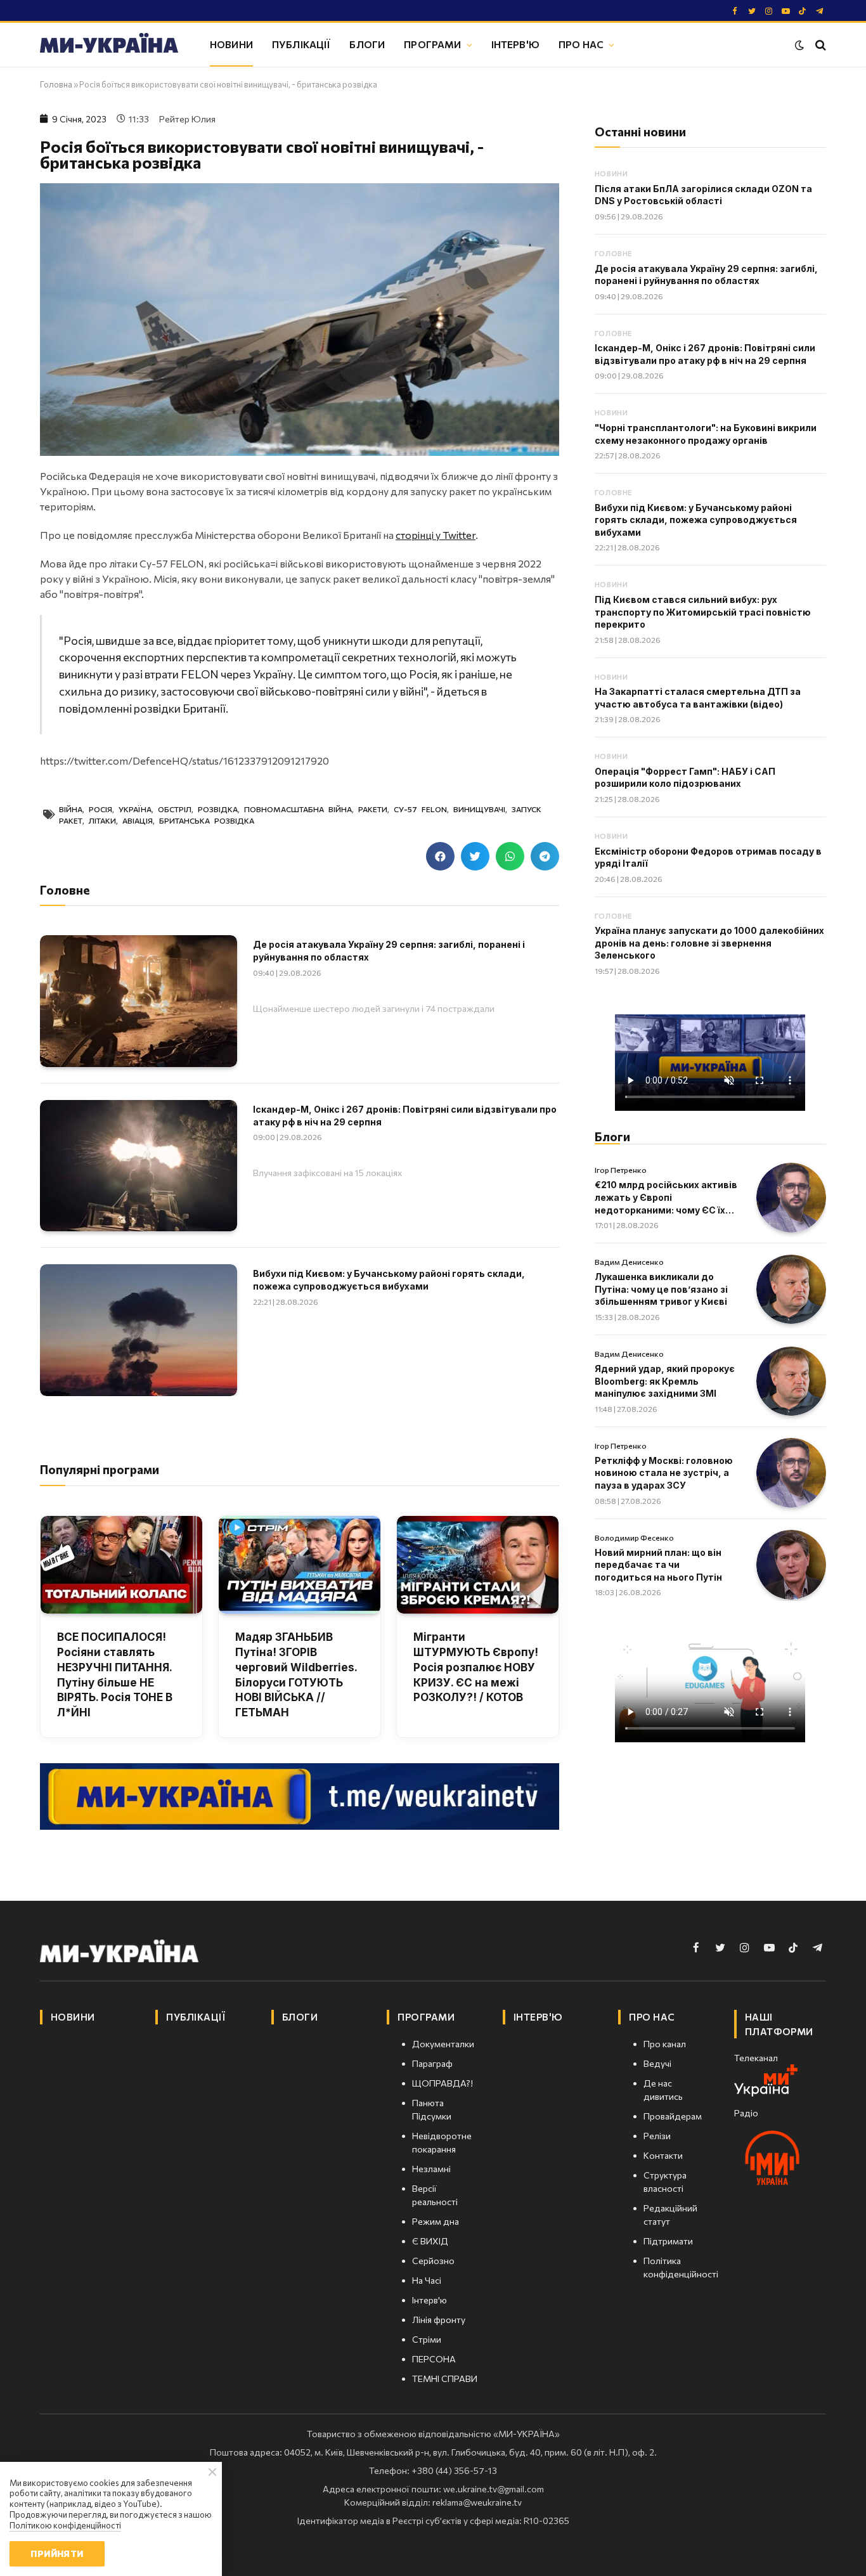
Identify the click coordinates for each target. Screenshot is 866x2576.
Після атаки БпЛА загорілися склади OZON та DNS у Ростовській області (703, 195)
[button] (440, 856)
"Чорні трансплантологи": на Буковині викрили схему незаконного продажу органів (706, 434)
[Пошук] (819, 45)
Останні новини (640, 132)
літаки (102, 820)
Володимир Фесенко (634, 1537)
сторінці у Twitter (436, 535)
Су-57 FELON (420, 809)
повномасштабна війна (298, 809)
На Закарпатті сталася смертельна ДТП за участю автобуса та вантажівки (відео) (698, 698)
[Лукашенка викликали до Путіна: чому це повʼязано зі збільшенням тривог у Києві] (791, 1290)
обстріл (175, 809)
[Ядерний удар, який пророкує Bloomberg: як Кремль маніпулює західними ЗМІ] (791, 1382)
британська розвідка (207, 820)
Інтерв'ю (515, 44)
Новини (231, 44)
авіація (138, 820)
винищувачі (479, 809)
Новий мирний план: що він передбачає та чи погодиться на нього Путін (658, 1565)
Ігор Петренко (621, 1170)
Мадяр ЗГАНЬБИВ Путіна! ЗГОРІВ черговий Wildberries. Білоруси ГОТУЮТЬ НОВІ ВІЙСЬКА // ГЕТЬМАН (296, 1675)
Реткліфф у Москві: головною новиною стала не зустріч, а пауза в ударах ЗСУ (664, 1473)
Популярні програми (100, 1469)
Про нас (581, 44)
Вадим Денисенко (629, 1262)
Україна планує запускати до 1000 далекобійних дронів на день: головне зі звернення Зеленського (709, 943)
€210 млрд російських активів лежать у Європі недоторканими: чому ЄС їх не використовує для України (666, 1198)
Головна (56, 84)
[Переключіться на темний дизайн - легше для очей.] (799, 45)
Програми (432, 44)
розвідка (218, 809)
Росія (100, 809)
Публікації (301, 44)
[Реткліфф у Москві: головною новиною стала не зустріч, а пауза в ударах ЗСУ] (791, 1473)
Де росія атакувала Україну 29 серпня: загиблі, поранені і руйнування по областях (389, 951)
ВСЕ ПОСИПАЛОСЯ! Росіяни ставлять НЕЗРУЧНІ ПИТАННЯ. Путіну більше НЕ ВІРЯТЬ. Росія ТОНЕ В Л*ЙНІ (115, 1675)
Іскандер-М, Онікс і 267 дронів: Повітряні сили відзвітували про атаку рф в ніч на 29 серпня (405, 1116)
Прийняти (57, 2553)
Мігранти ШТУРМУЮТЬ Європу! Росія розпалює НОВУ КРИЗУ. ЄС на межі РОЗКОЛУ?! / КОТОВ (476, 1667)
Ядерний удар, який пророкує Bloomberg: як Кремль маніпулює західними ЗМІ (665, 1381)
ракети (373, 809)
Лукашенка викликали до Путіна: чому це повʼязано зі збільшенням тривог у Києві (661, 1289)
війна (71, 809)
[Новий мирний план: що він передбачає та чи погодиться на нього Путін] (791, 1565)
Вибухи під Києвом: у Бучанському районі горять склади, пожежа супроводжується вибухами (389, 1280)
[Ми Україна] (109, 45)
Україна (135, 809)
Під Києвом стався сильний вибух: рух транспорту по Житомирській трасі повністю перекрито (703, 612)
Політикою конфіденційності (65, 2525)
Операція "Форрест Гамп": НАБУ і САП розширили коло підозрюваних (685, 778)
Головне (613, 253)
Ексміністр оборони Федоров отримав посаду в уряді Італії (708, 858)
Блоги (367, 44)
